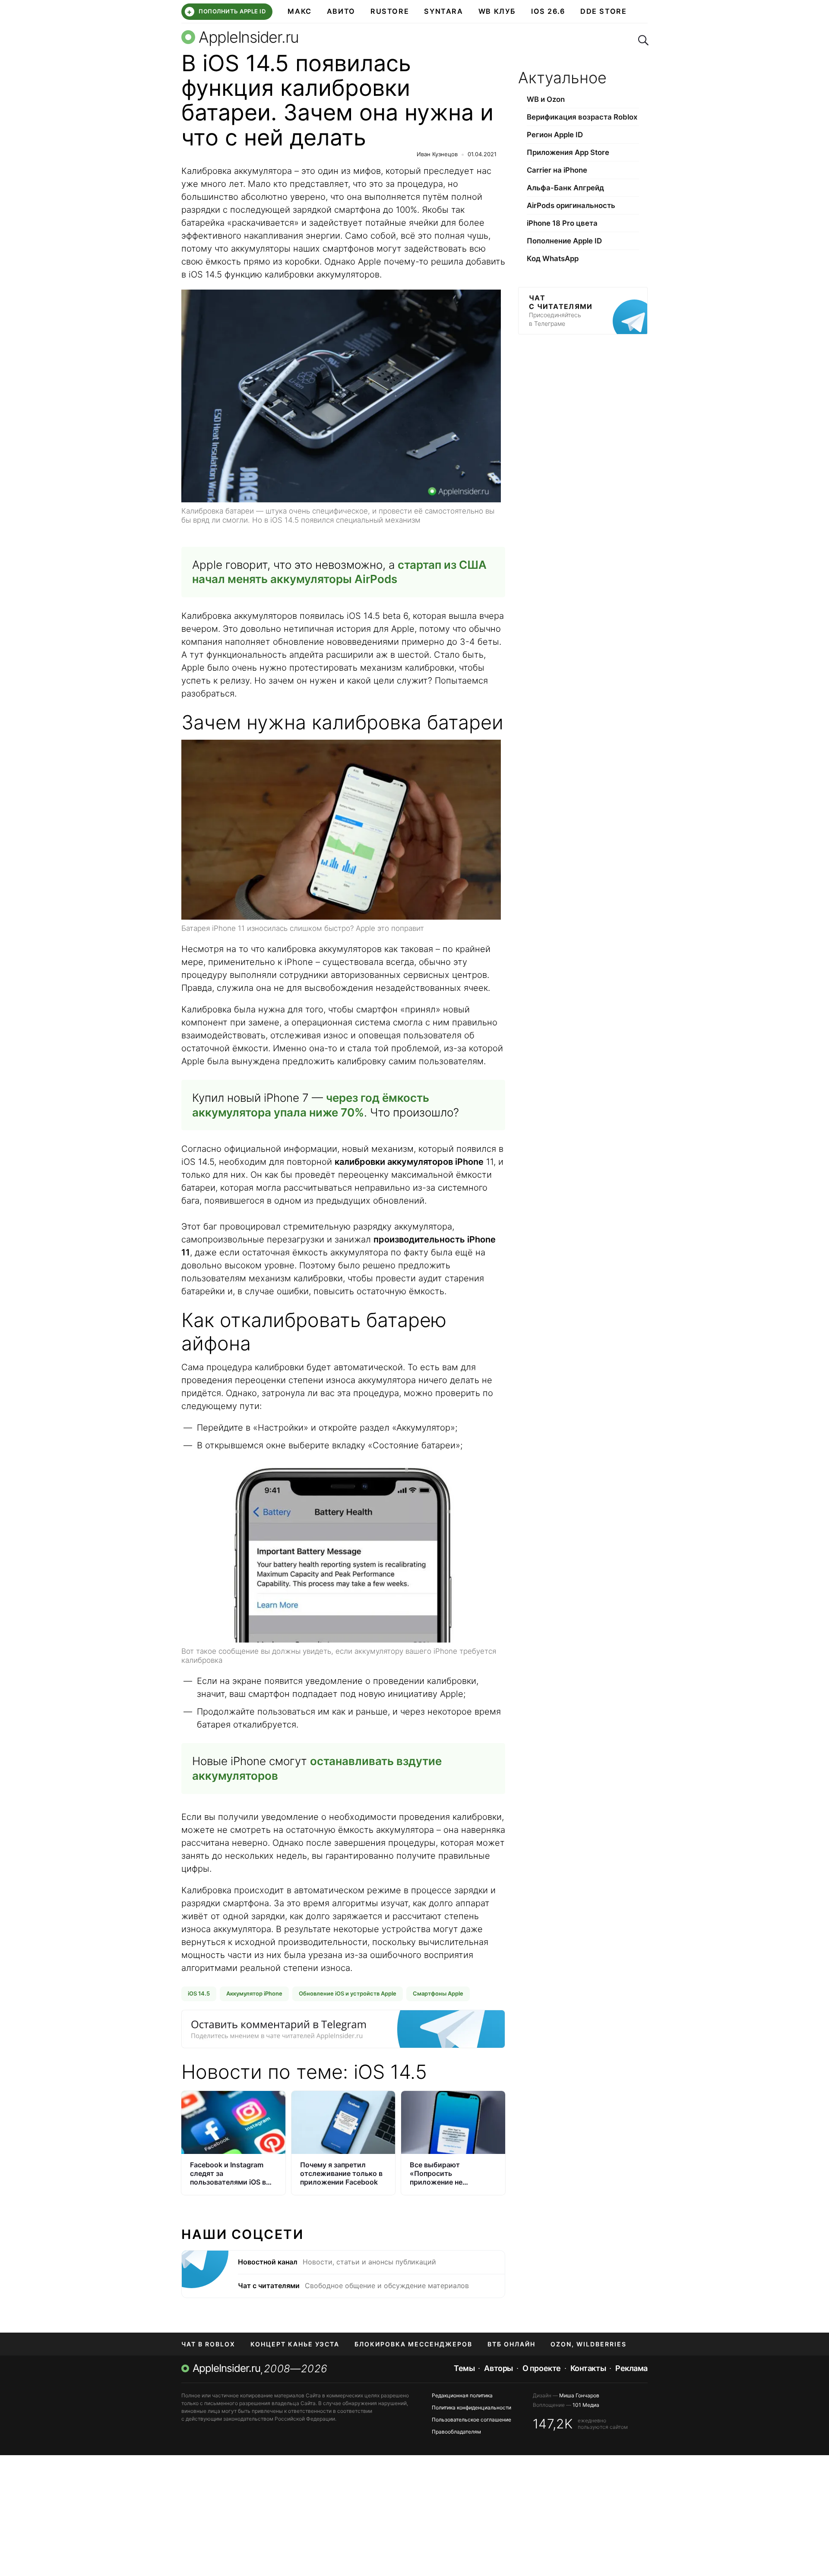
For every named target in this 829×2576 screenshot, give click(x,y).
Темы (464, 2368)
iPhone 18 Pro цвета (562, 223)
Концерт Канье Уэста (295, 2344)
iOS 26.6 (548, 11)
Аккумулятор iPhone (254, 1993)
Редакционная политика (462, 2395)
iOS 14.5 (199, 1993)
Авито (341, 11)
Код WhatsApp (553, 259)
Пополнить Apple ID (226, 12)
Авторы (498, 2368)
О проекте (542, 2368)
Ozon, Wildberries (589, 2344)
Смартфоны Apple (438, 1993)
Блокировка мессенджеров (413, 2344)
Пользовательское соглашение (471, 2420)
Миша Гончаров (579, 2395)
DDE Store (604, 11)
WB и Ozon (546, 99)
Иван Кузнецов (437, 154)
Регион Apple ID (555, 135)
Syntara (443, 11)
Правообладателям (456, 2432)
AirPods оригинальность (571, 205)
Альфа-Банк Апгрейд (565, 188)
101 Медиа (586, 2405)
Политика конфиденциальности (471, 2407)
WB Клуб (497, 11)
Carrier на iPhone (557, 170)
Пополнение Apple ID (564, 241)
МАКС (299, 11)
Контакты (588, 2368)
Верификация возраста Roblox (582, 117)
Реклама (631, 2368)
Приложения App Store (568, 152)
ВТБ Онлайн (511, 2344)
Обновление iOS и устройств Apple (348, 1993)
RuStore (390, 11)
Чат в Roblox (208, 2344)
